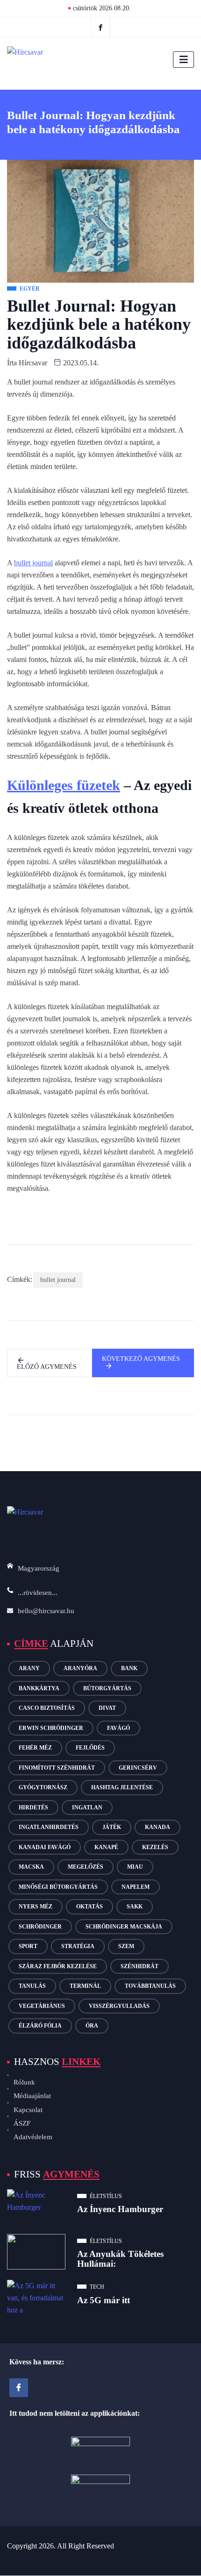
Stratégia (78, 1946)
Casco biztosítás (47, 1708)
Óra (92, 2026)
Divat (107, 1708)
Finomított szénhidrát (57, 1768)
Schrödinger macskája (124, 1927)
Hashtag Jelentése (122, 1787)
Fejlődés (90, 1748)
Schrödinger (40, 1927)
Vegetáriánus (42, 2006)
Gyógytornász (43, 1787)
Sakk (135, 1907)
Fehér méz (35, 1748)
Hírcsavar (33, 363)
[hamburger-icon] (183, 60)
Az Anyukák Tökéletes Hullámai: (120, 2259)
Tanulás (32, 1986)
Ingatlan (87, 1807)
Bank (129, 1668)
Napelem (136, 1887)
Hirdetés (33, 1807)
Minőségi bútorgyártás (58, 1887)
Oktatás (90, 1907)
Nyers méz (36, 1907)
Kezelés (155, 1847)
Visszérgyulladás (119, 2006)
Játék (112, 1827)
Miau (135, 1867)
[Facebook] (100, 27)
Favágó (118, 1728)
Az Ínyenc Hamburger (120, 2209)
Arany (29, 1668)
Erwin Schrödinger (51, 1728)
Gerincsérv (138, 1768)
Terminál (85, 1986)
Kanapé (106, 1847)
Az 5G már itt (104, 2300)
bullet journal (33, 563)
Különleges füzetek (64, 785)
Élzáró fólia (40, 2026)
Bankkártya (39, 1688)
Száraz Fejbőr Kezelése (58, 1966)
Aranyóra (80, 1668)
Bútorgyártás (107, 1688)
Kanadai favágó (45, 1847)
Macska (31, 1867)
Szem (126, 1946)
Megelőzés (86, 1867)
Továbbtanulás (150, 1986)
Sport (28, 1946)
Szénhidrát (140, 1966)
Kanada (158, 1827)
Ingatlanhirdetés (49, 1827)
